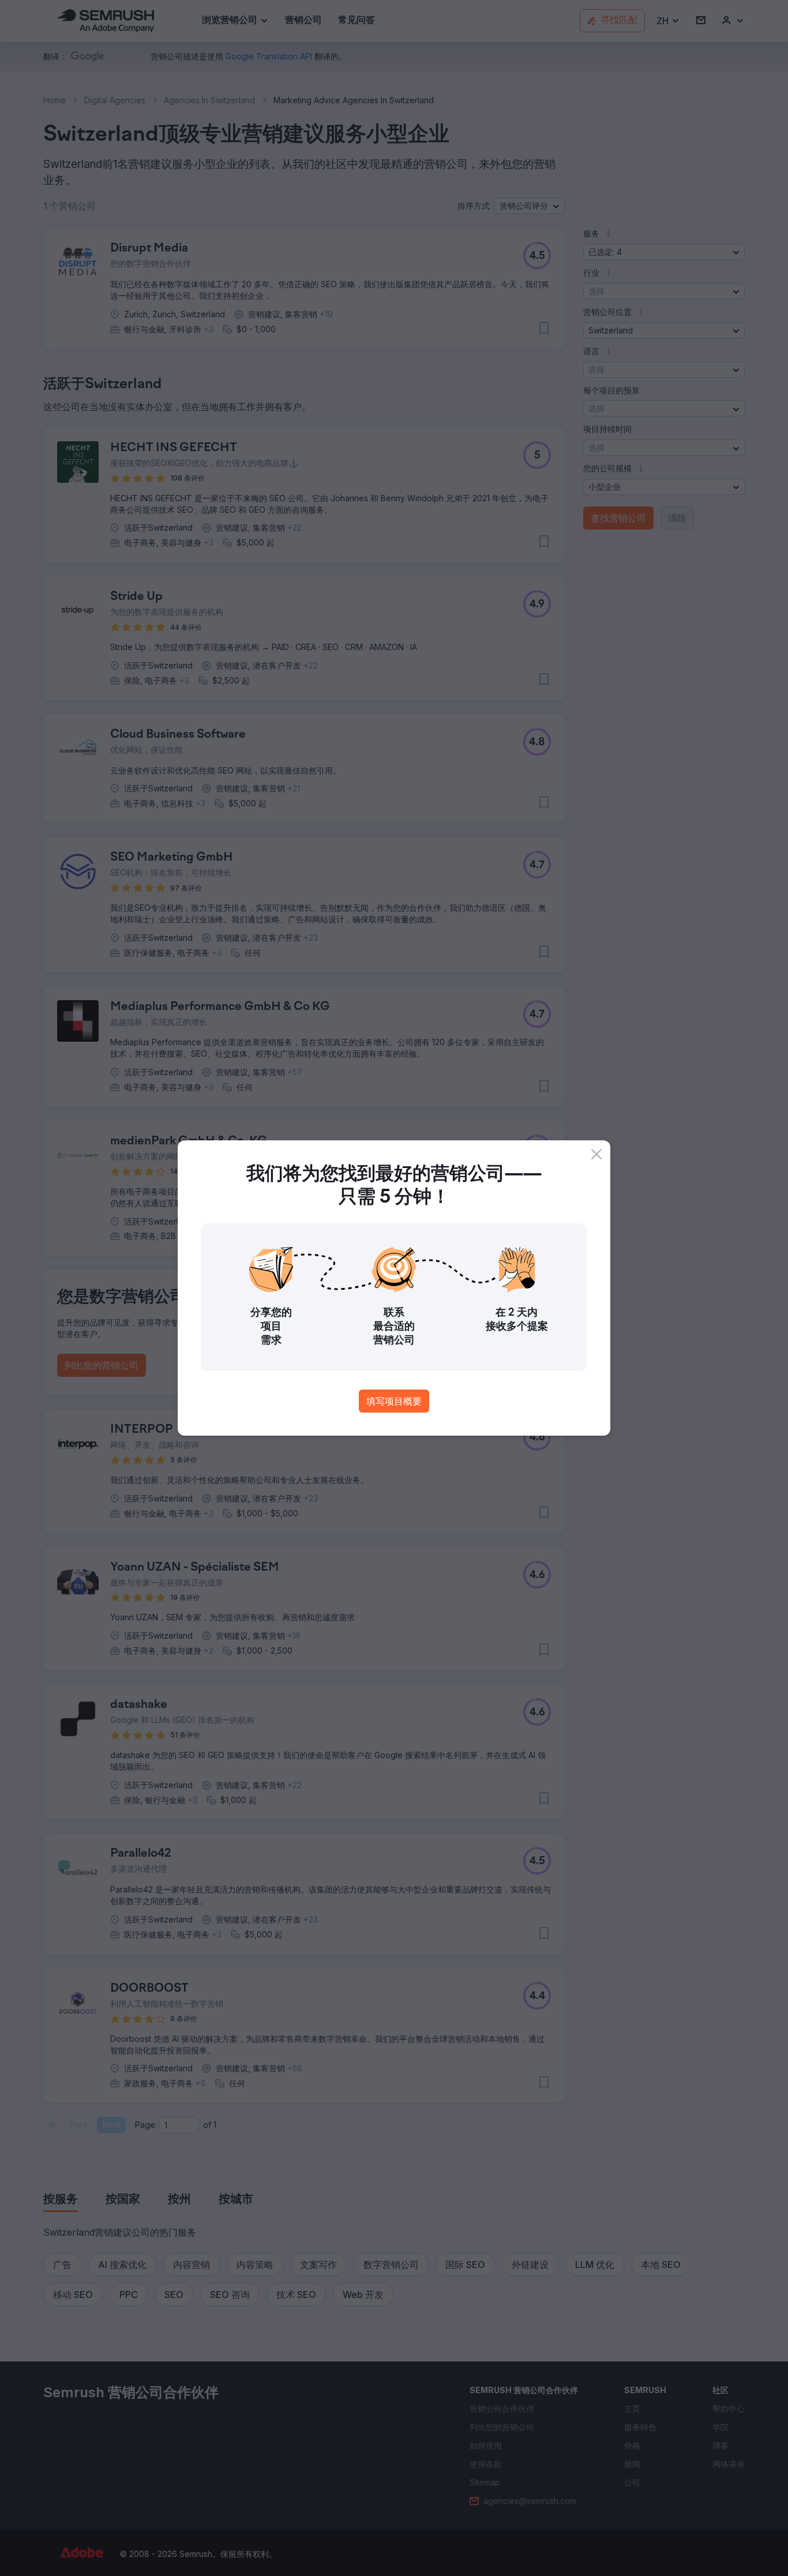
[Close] (596, 1154)
